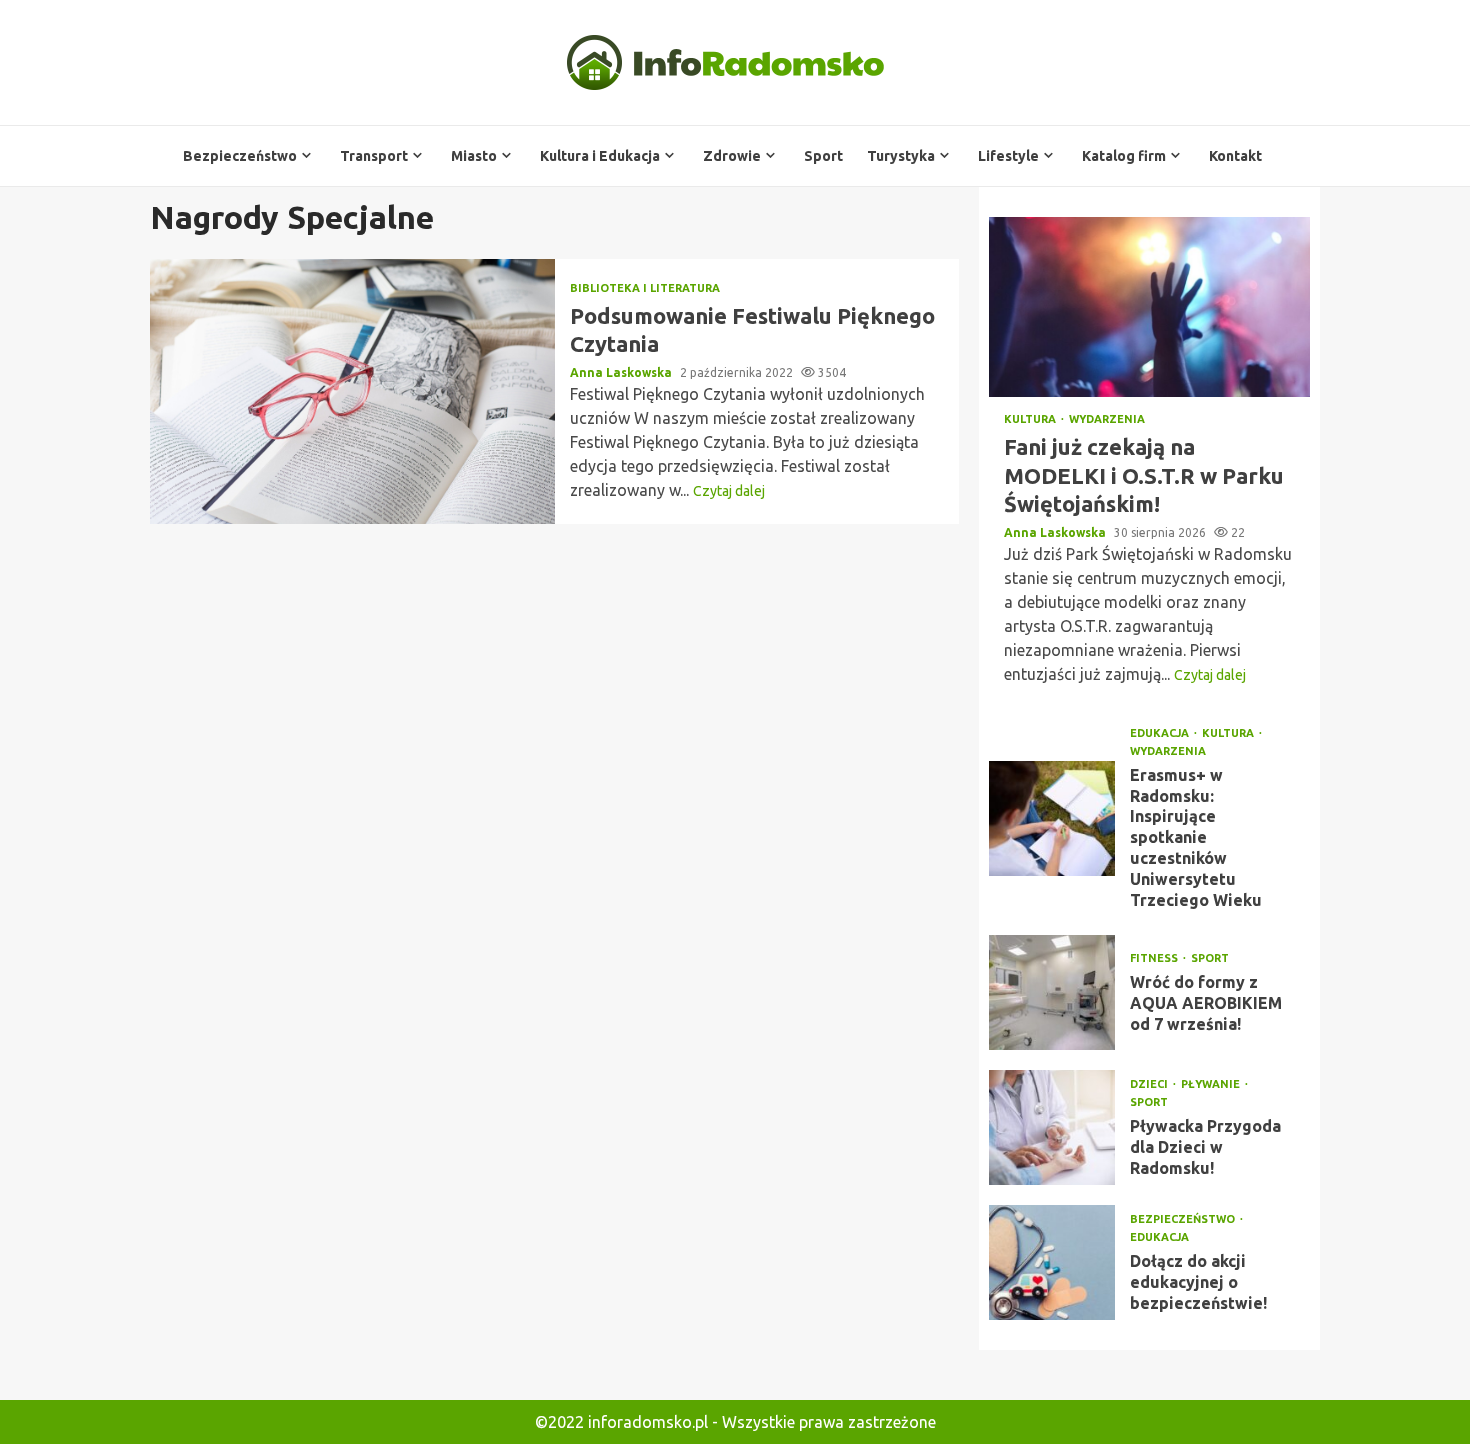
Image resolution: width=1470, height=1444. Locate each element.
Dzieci (1150, 1084)
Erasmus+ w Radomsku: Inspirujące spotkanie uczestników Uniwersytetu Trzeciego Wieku (1052, 818)
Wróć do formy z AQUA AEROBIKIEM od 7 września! (1052, 992)
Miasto (474, 156)
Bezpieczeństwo (240, 156)
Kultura (1031, 419)
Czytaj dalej (729, 491)
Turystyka (901, 156)
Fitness (1155, 958)
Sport (823, 156)
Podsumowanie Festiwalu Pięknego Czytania (352, 391)
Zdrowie (732, 156)
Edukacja (1161, 733)
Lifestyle (1008, 156)
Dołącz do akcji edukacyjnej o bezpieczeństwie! (1052, 1262)
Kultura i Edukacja (600, 156)
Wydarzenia (1107, 419)
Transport (374, 156)
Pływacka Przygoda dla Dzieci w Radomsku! (1052, 1127)
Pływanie (1212, 1084)
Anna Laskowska (622, 372)
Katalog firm (1124, 156)
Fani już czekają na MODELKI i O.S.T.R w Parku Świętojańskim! (1149, 307)
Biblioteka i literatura (645, 288)
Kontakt (1235, 156)
